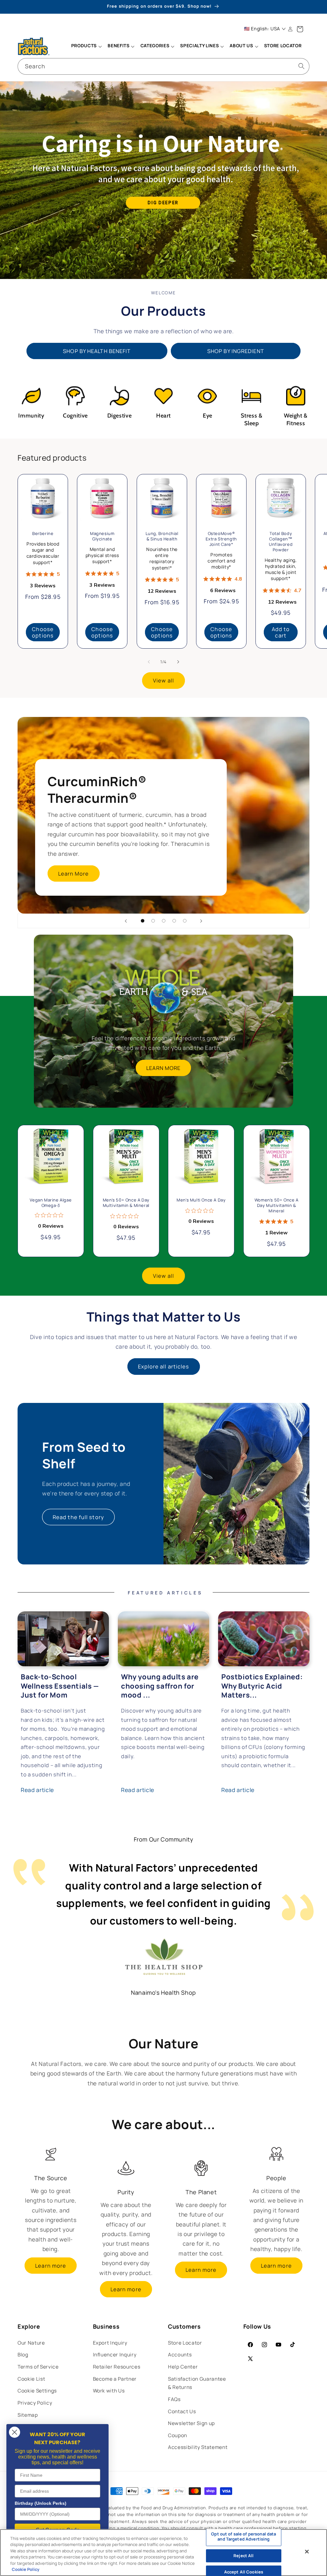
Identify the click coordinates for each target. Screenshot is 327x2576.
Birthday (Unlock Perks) (41, 2503)
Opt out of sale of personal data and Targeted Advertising (243, 2537)
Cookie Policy (26, 2569)
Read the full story (78, 1517)
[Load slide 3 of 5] (164, 921)
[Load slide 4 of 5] (174, 921)
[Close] (307, 2552)
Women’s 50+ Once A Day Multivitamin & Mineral (276, 1205)
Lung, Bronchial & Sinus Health (162, 536)
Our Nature (31, 2343)
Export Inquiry (110, 2343)
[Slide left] (149, 662)
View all (163, 680)
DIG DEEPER (163, 203)
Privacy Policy (35, 2403)
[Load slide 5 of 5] (185, 921)
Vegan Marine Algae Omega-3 (51, 1203)
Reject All (243, 2556)
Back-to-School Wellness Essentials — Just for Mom (60, 1686)
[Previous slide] (126, 921)
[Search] (301, 66)
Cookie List (31, 2379)
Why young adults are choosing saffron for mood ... (160, 1686)
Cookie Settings (37, 2391)
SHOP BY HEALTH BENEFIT (97, 351)
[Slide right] (178, 662)
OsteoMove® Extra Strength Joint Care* (221, 539)
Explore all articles (164, 1366)
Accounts (180, 2355)
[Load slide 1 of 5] (143, 921)
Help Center (183, 2367)
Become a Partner (115, 2379)
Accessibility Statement (198, 2447)
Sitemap (28, 2415)
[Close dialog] (15, 2432)
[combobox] (163, 66)
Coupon (178, 2435)
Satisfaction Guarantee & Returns (197, 2383)
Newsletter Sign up (191, 2423)
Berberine (43, 534)
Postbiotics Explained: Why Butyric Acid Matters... (262, 1686)
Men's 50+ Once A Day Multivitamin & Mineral (126, 1203)
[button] (86, 46)
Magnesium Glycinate (102, 536)
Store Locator (185, 2343)
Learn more (51, 2266)
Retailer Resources (117, 2367)
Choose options (43, 632)
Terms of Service (38, 2367)
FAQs (174, 2399)
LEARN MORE (164, 1068)
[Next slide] (201, 921)
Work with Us (109, 2391)
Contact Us (182, 2411)
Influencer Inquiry (115, 2355)
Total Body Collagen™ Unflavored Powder (281, 542)
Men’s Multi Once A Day (201, 1200)
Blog (23, 2355)
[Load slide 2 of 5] (153, 921)
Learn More (74, 874)
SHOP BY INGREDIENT (236, 351)
